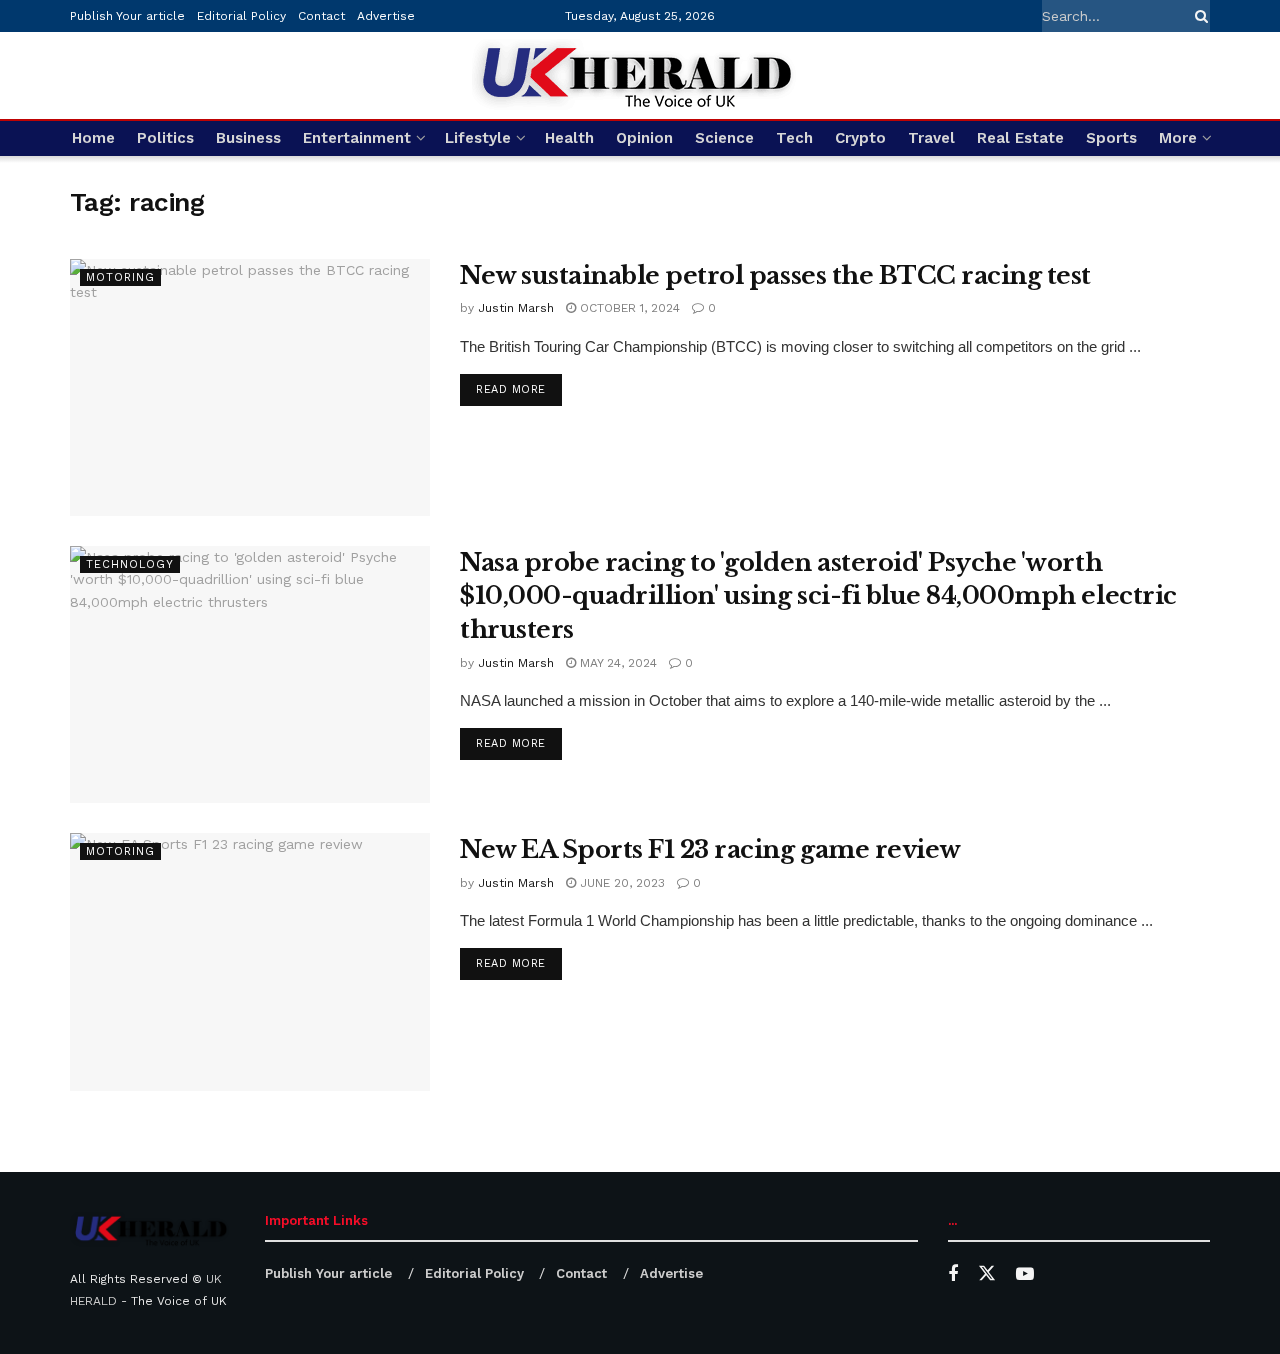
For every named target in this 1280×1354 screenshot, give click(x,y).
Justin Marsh (516, 308)
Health (569, 138)
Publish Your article (127, 16)
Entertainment (357, 138)
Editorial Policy (241, 16)
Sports (1111, 138)
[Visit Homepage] (640, 75)
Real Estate (1020, 138)
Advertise (386, 16)
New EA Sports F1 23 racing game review (710, 849)
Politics (165, 138)
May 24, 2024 (616, 663)
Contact (321, 16)
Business (248, 138)
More (1178, 138)
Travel (931, 138)
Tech (794, 138)
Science (724, 138)
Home (93, 138)
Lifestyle (478, 138)
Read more (519, 389)
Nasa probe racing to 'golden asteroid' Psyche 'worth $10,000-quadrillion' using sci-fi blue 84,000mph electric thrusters (818, 596)
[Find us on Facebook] (953, 1274)
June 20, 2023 (620, 883)
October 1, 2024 (628, 308)
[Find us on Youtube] (1025, 1274)
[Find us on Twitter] (987, 1274)
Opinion (644, 138)
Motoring (120, 277)
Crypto (860, 138)
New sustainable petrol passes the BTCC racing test (775, 275)
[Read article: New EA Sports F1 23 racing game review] (250, 961)
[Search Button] (1198, 16)
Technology (130, 564)
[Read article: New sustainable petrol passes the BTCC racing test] (250, 387)
